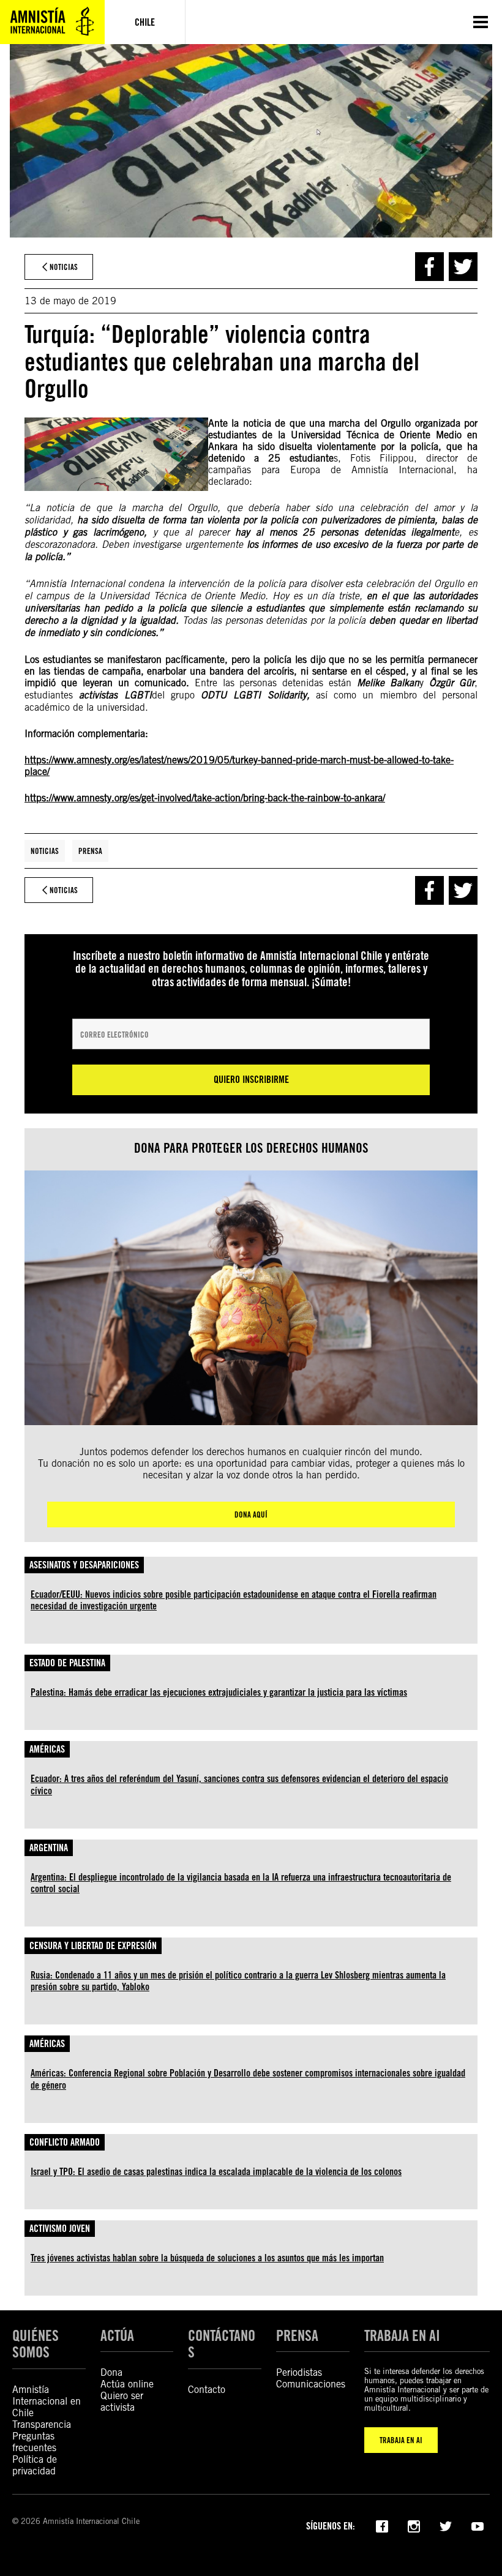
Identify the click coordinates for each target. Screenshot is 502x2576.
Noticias (45, 851)
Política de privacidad (35, 2465)
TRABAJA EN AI (401, 2440)
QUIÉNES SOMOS (36, 2344)
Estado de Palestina (67, 1663)
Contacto (207, 2390)
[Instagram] (414, 2525)
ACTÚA (117, 2336)
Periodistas (299, 2372)
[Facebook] (382, 2525)
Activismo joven (60, 2229)
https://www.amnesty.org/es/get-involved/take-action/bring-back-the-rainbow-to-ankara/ (205, 798)
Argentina (49, 1848)
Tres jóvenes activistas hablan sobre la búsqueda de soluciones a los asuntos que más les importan (207, 2258)
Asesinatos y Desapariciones (84, 1565)
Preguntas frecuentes (34, 2442)
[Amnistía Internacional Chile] (52, 22)
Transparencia (42, 2424)
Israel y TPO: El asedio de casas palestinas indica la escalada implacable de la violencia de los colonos (216, 2172)
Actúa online (127, 2384)
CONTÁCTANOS (222, 2344)
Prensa (90, 851)
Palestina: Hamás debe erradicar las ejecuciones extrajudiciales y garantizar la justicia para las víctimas (219, 1692)
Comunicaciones (311, 2384)
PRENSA (297, 2336)
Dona (111, 2372)
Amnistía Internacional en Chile (47, 2401)
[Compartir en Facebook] (429, 267)
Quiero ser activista (122, 2402)
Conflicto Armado (65, 2142)
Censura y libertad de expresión (93, 1946)
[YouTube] (478, 2525)
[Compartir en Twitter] (463, 267)
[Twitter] (446, 2525)
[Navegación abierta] (481, 22)
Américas (47, 1749)
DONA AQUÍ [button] (251, 1515)
